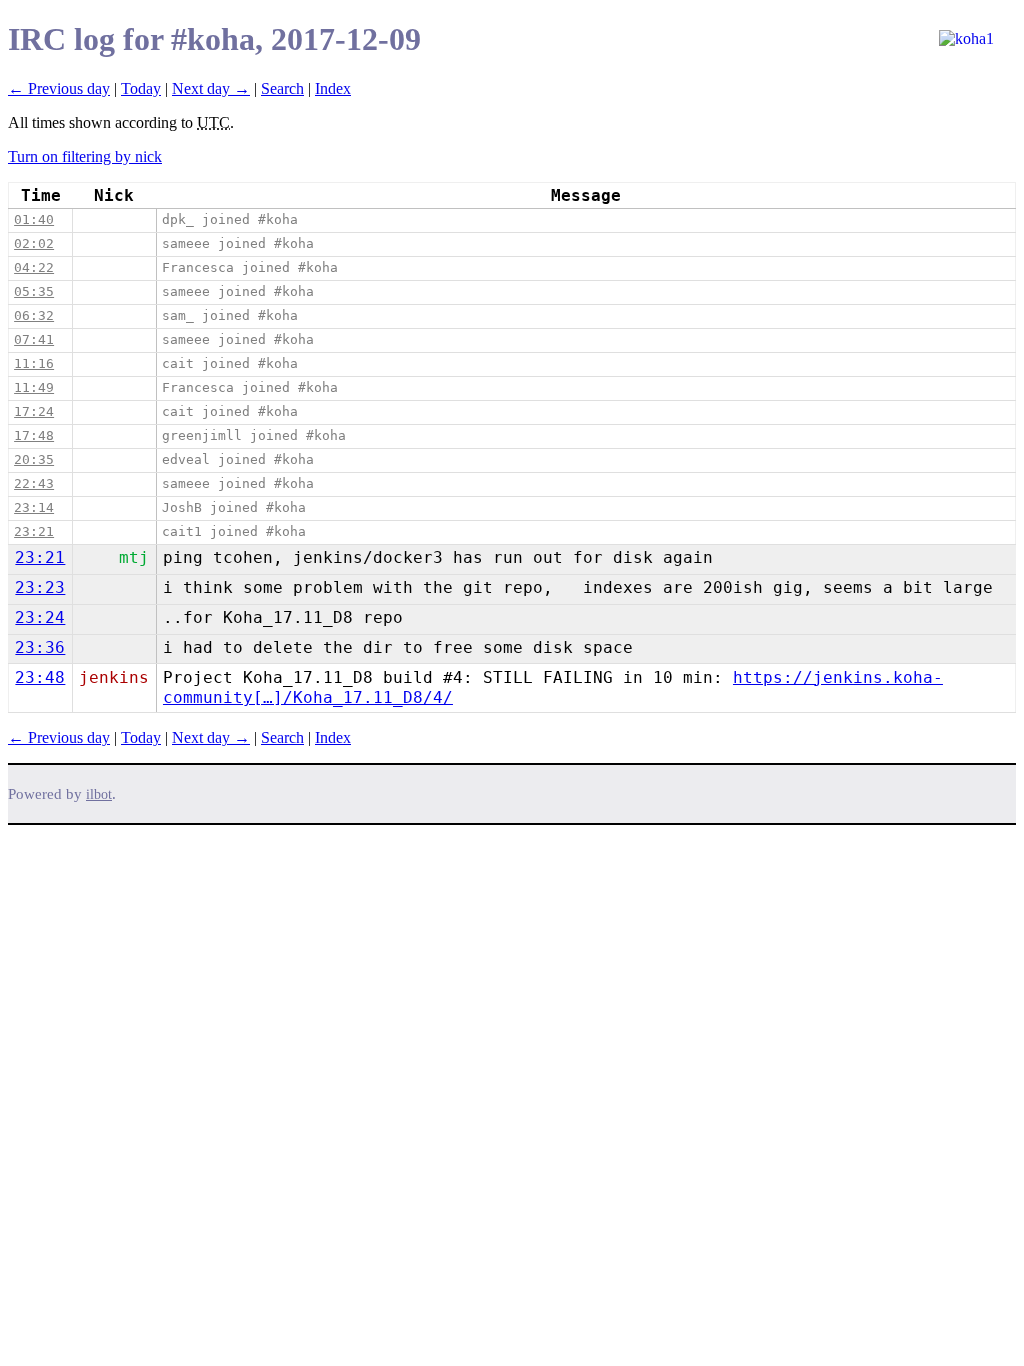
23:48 (40, 677)
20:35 (34, 459)
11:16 (34, 363)
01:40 (34, 219)
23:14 (34, 507)
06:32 (34, 315)
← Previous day (59, 88)
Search (282, 88)
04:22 (34, 267)
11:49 (34, 387)
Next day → (211, 88)
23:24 (40, 617)
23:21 (34, 531)
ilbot (99, 794)
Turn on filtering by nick (85, 156)
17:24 (34, 411)
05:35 (34, 291)
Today (141, 88)
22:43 (34, 483)
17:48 (34, 435)
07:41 (34, 339)
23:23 (40, 587)
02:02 (34, 243)
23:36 (40, 647)
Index (333, 88)
